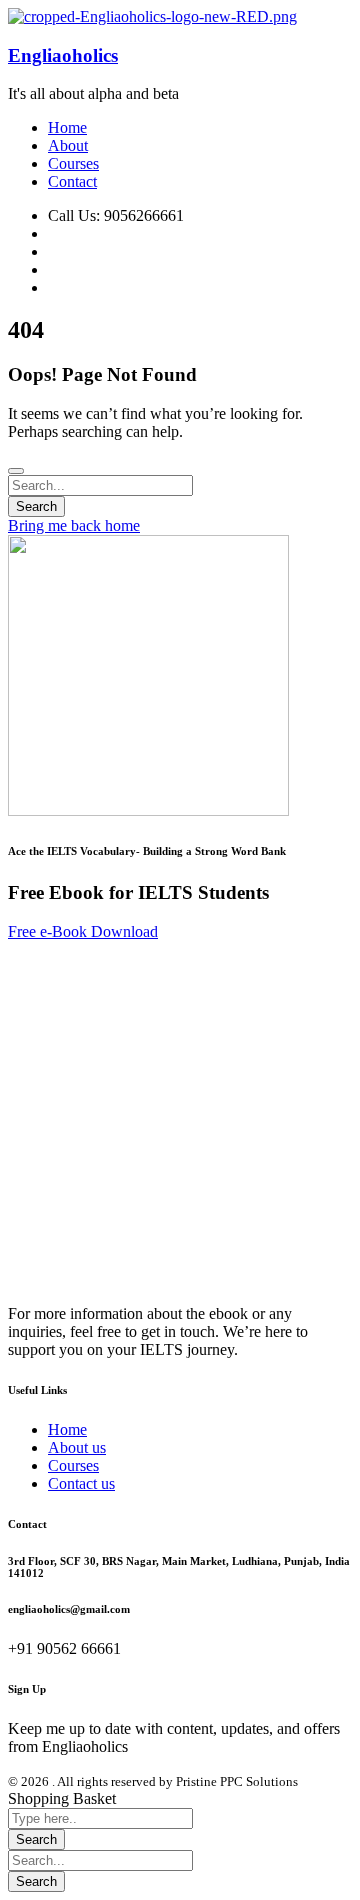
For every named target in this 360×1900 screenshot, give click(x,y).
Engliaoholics (63, 55)
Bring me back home (74, 525)
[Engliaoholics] (152, 16)
